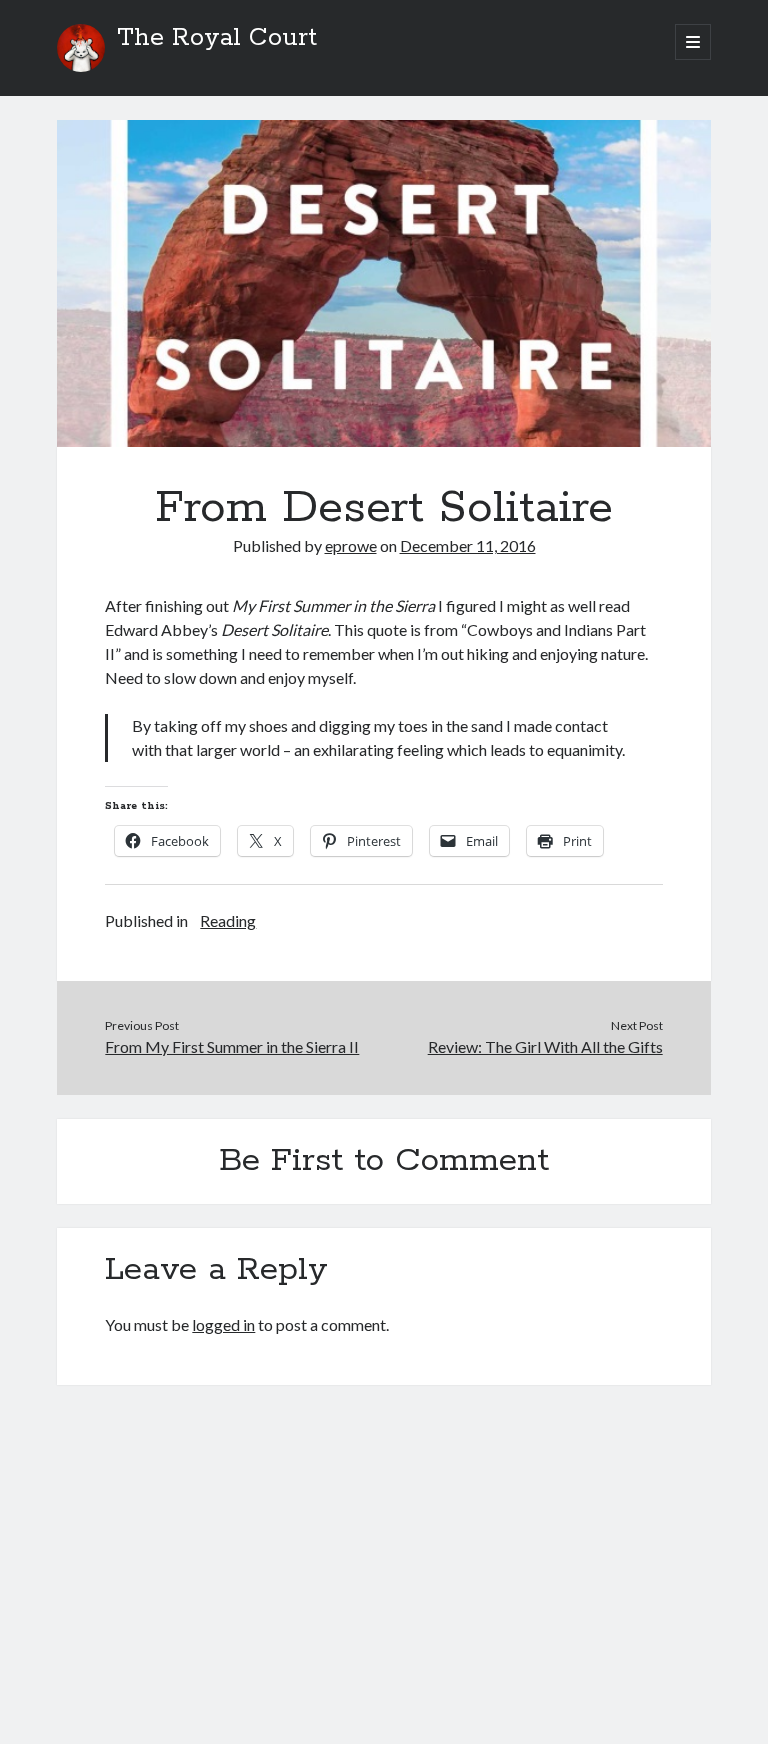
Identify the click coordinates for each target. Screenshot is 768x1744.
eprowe (351, 545)
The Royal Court (217, 38)
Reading (228, 920)
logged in (223, 1324)
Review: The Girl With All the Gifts (545, 1046)
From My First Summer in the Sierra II (232, 1046)
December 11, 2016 (468, 545)
